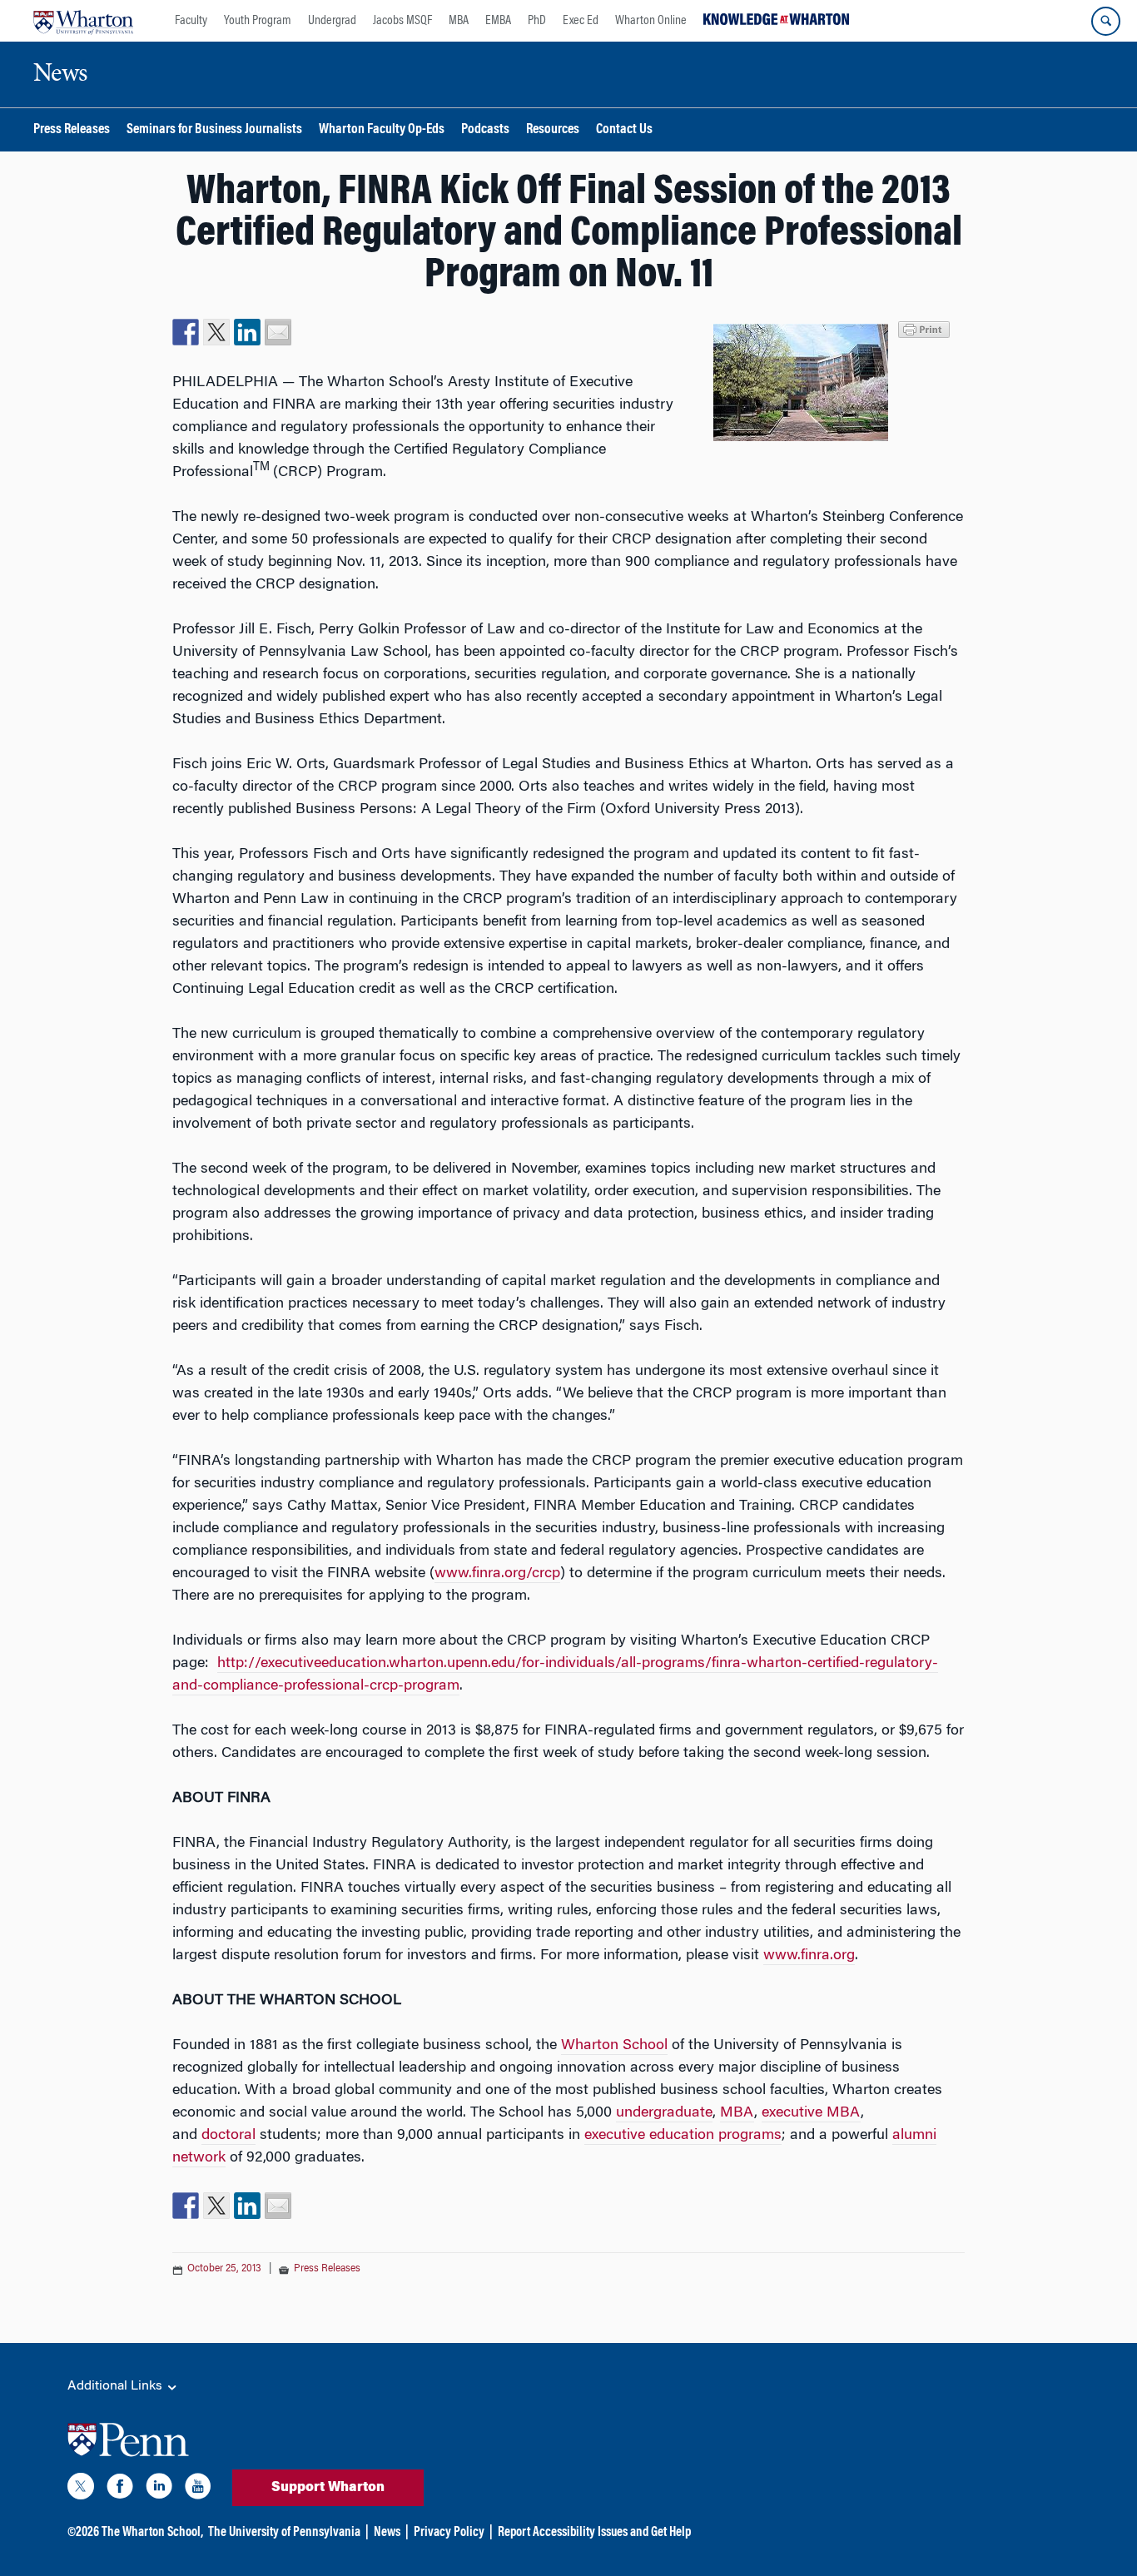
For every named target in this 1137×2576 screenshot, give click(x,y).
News (387, 2533)
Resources (553, 130)
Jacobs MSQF (402, 21)
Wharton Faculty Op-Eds (382, 130)
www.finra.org (809, 1956)
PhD (537, 21)
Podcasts (485, 130)
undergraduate (664, 2113)
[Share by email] (278, 332)
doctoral (228, 2136)
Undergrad (332, 21)
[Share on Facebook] (186, 332)
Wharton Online (651, 21)
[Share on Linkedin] (247, 332)
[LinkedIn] (159, 2489)
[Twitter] (81, 2489)
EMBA (498, 21)
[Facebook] (120, 2489)
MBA (459, 21)
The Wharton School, (152, 2533)
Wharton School (614, 2046)
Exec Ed (581, 21)
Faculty (191, 21)
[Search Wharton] (1106, 21)
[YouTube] (198, 2489)
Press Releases (72, 130)
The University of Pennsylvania (284, 2533)
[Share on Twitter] (216, 332)
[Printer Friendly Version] (926, 328)
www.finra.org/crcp (497, 1574)
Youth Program (258, 21)
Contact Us (624, 130)
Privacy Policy (449, 2533)
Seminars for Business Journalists (214, 130)
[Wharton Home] (83, 21)
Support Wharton (328, 2488)
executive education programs (683, 2136)
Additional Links (117, 2386)
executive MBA (811, 2113)
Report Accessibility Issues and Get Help (594, 2533)
